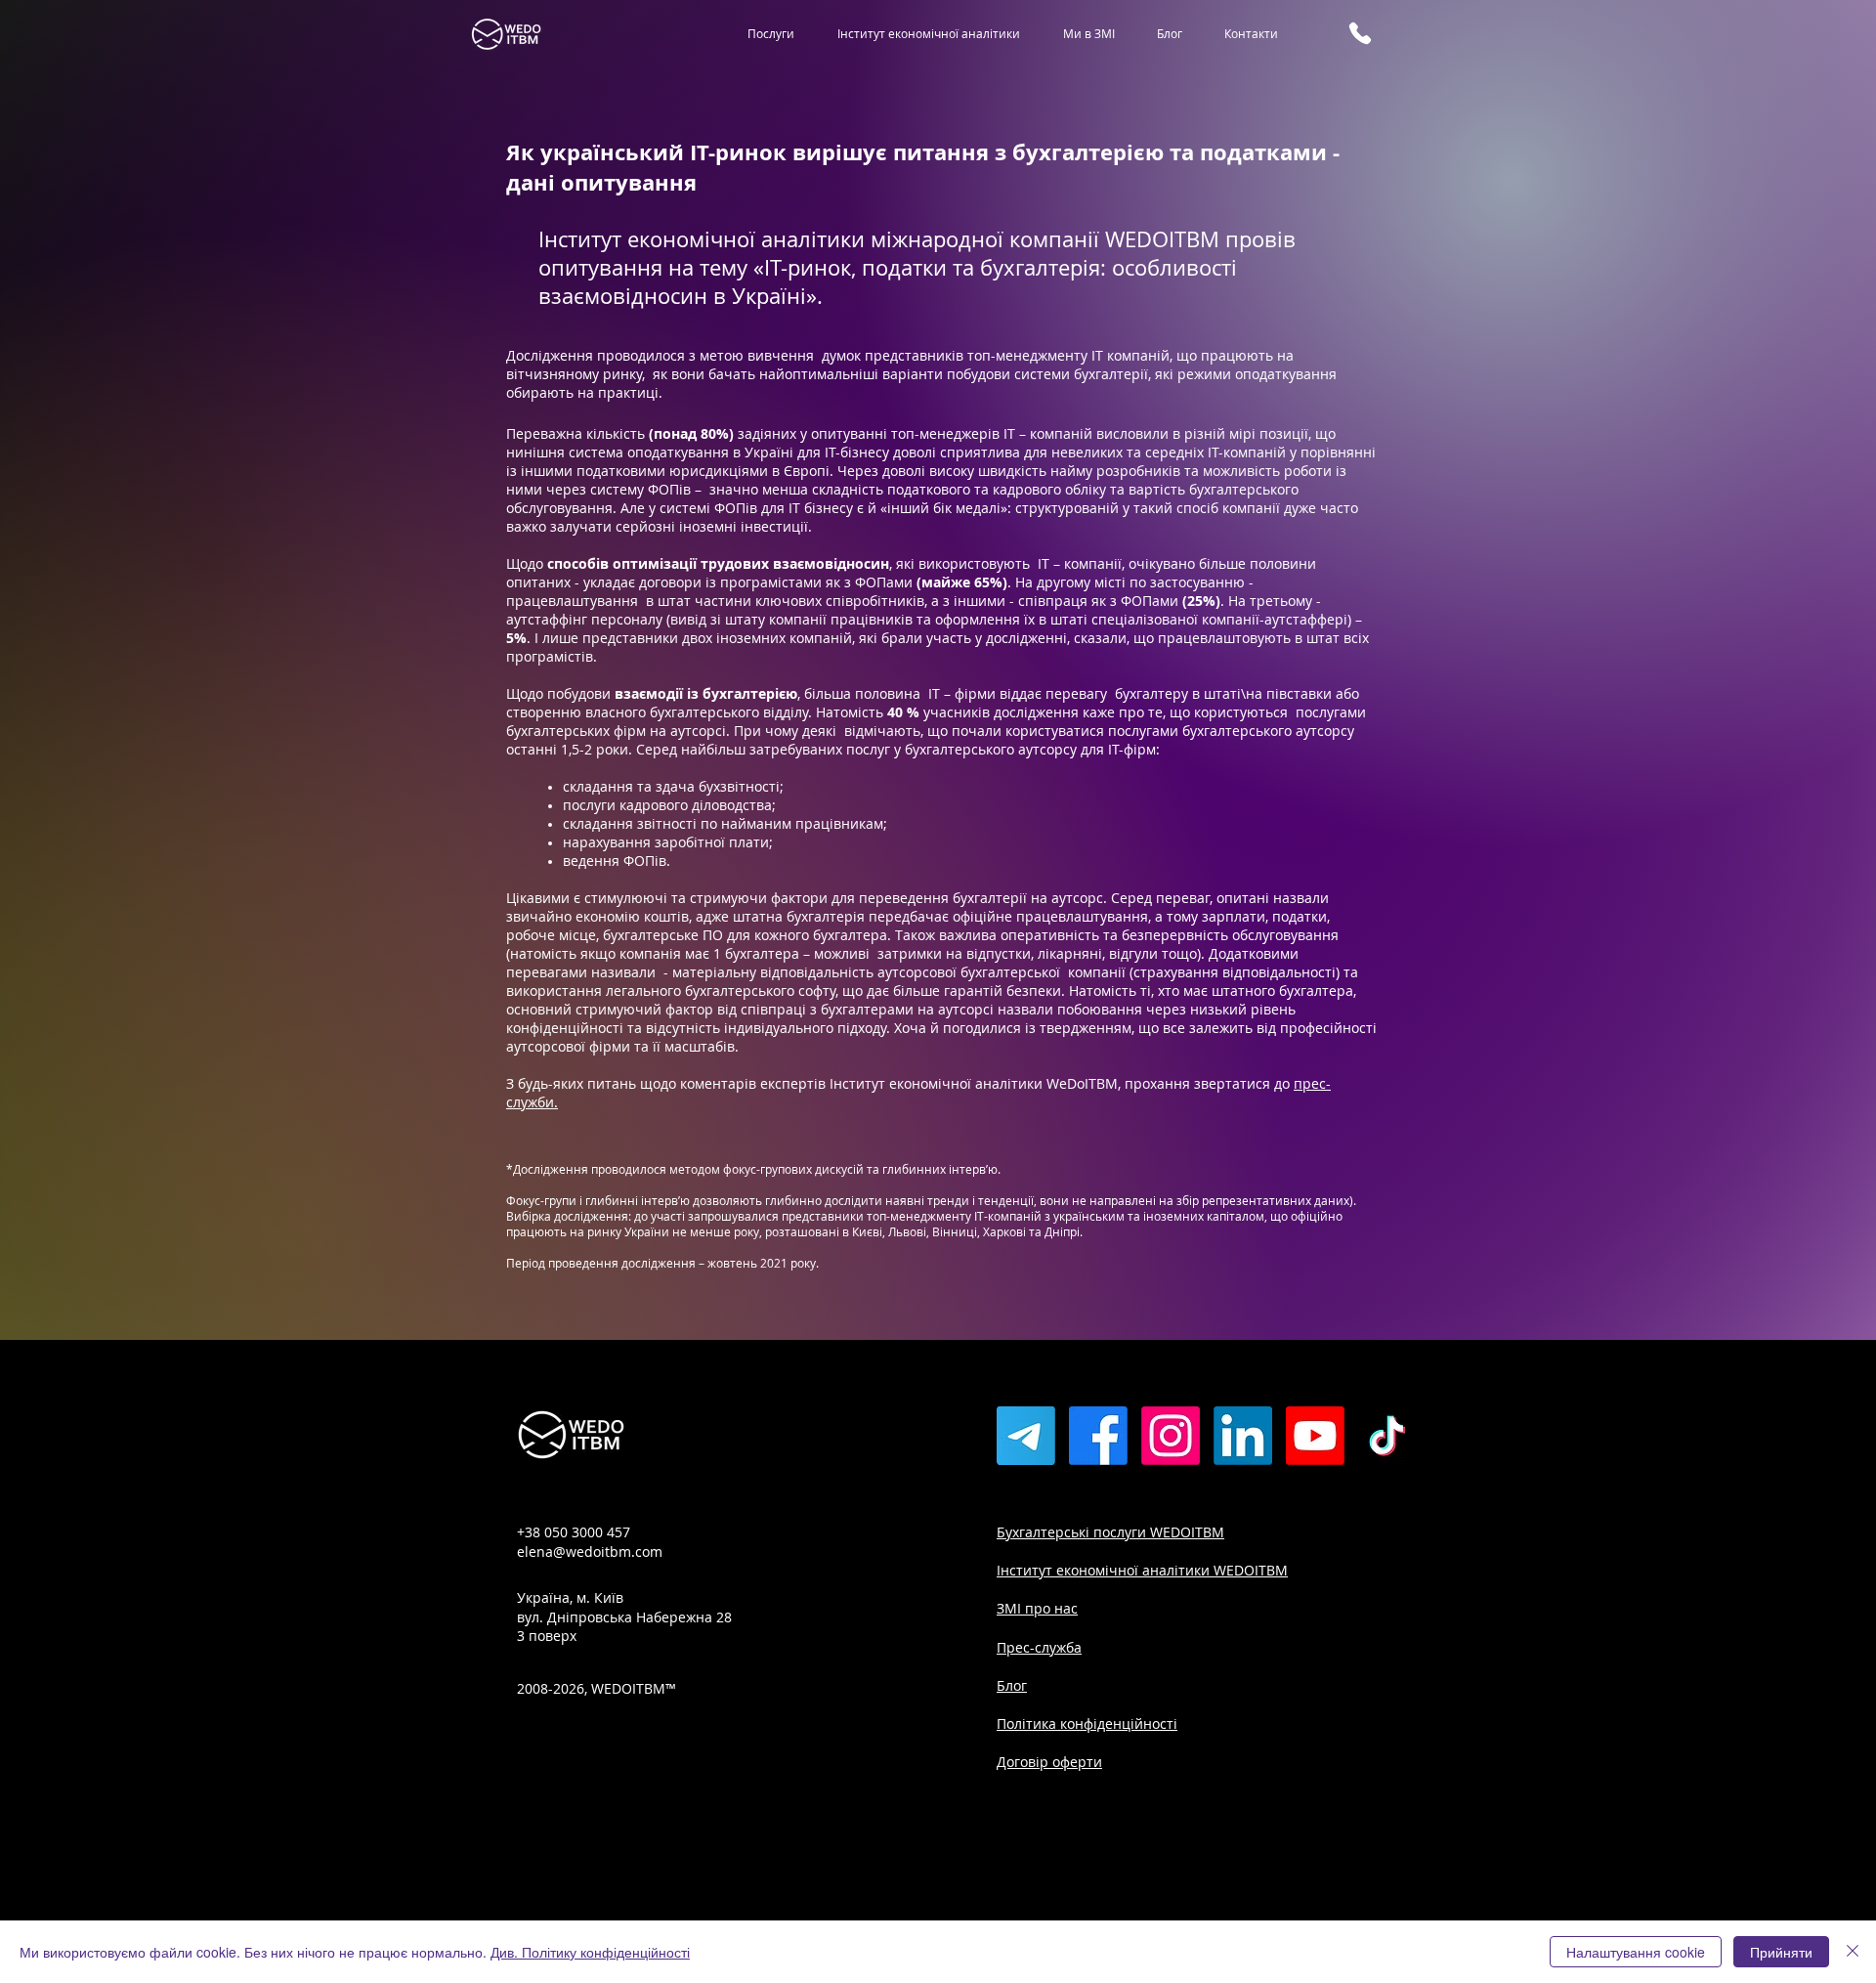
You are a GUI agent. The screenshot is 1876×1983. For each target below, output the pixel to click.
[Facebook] (1098, 1436)
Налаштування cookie (1636, 1952)
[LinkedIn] (1243, 1436)
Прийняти (1781, 1952)
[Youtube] (1315, 1436)
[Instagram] (1171, 1436)
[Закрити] (1853, 1952)
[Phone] (1360, 33)
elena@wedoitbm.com (590, 1552)
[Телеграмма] (1026, 1436)
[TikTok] (1387, 1436)
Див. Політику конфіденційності (590, 1952)
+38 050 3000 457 (574, 1532)
